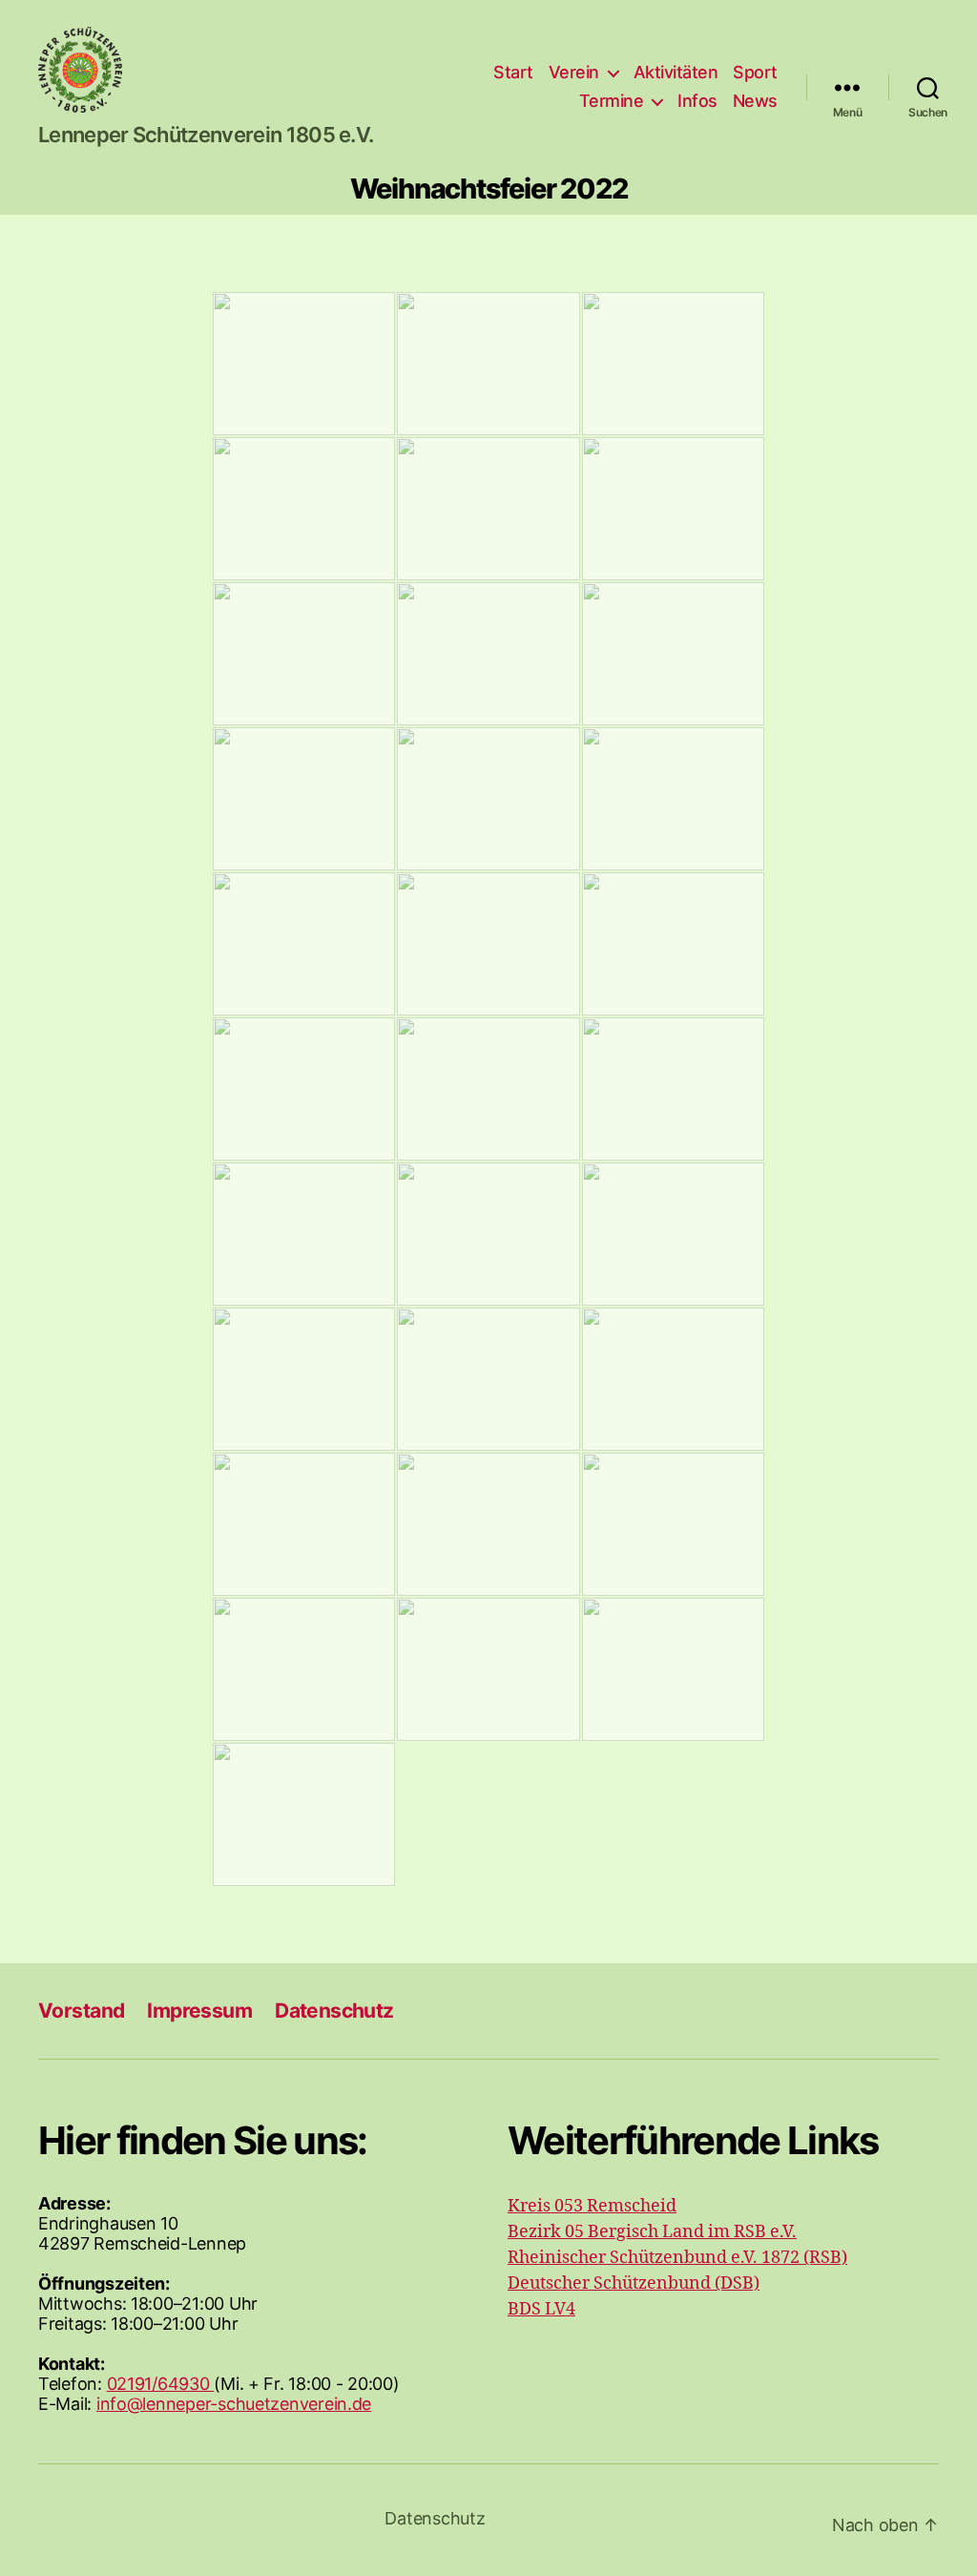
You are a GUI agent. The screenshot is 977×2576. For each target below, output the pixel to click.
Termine (612, 101)
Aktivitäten (676, 72)
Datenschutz (334, 2011)
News (755, 101)
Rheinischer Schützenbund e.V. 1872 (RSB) (677, 2258)
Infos (697, 101)
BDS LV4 (541, 2309)
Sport (755, 72)
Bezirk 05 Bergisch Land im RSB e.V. (652, 2232)
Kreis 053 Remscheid (592, 2206)
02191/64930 (161, 2384)
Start (513, 72)
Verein (574, 72)
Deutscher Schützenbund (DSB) (634, 2283)
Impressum (199, 2011)
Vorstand (81, 2011)
